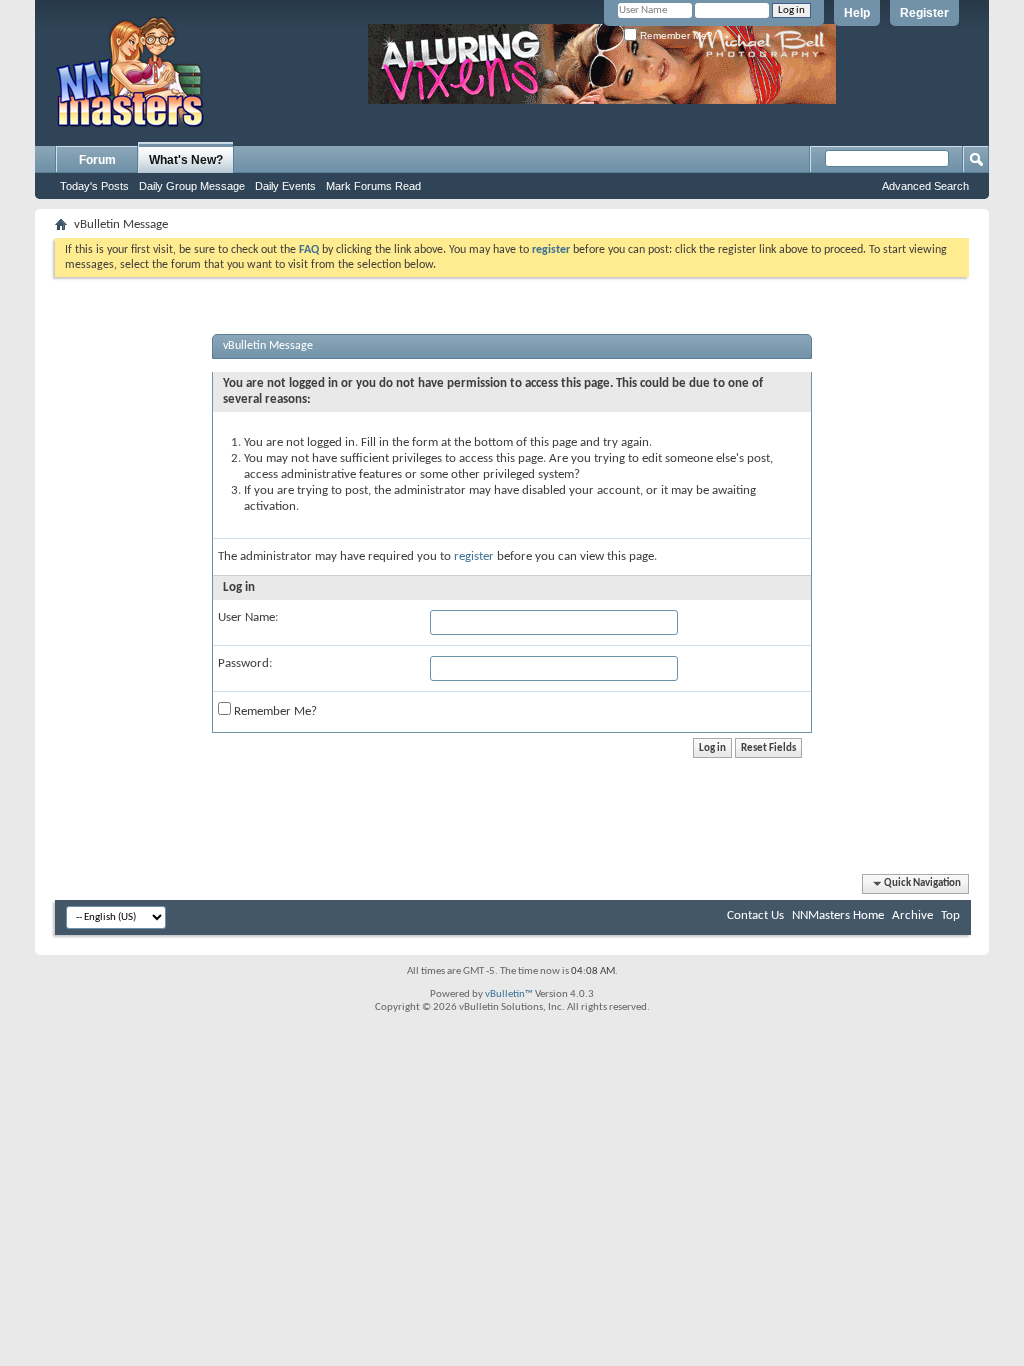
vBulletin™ (509, 994)
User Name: (248, 617)
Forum (97, 160)
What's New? (186, 160)
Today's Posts (94, 186)
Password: (245, 663)
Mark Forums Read (373, 186)
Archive (912, 915)
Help (857, 13)
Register (924, 13)
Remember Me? (675, 35)
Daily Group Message (192, 186)
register (474, 556)
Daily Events (285, 186)
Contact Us (755, 915)
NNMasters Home (838, 915)
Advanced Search (925, 186)
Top (950, 915)
